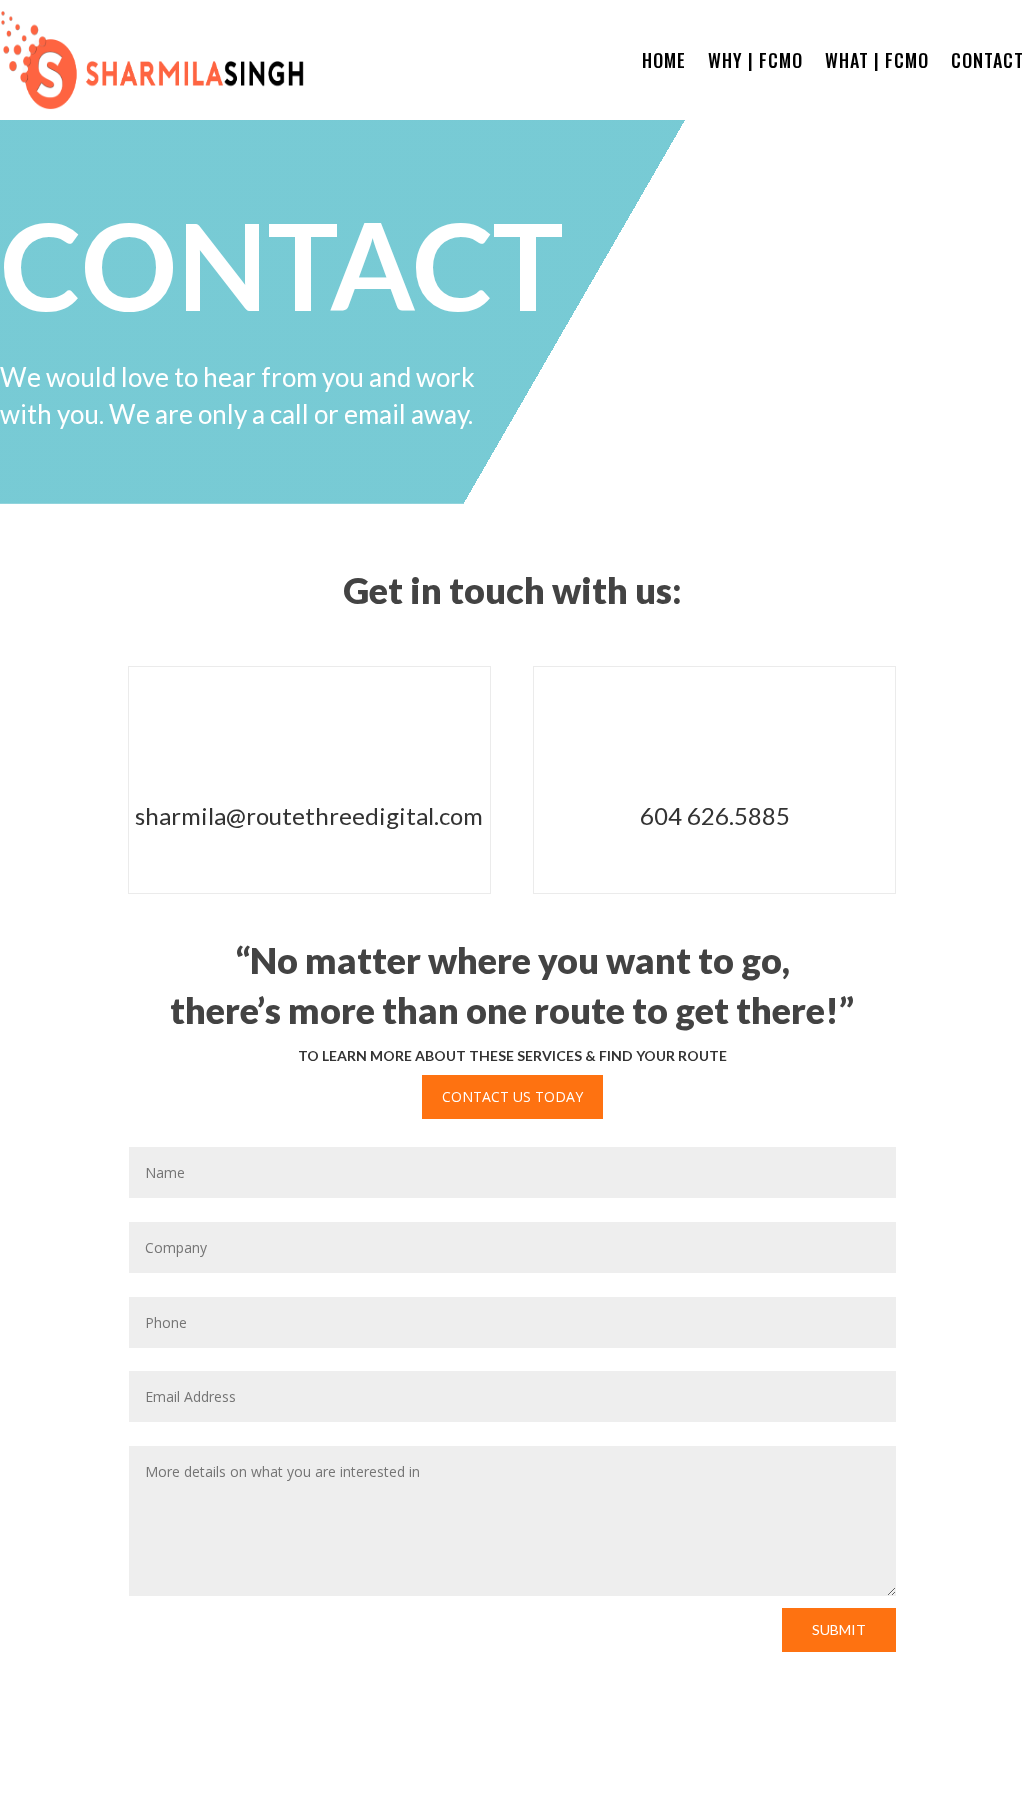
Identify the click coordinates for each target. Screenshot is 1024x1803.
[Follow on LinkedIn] (1008, 1754)
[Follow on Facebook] (968, 1754)
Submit (839, 1629)
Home (664, 63)
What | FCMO (877, 63)
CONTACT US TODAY (512, 1096)
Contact (987, 63)
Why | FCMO (755, 63)
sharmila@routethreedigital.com (309, 815)
